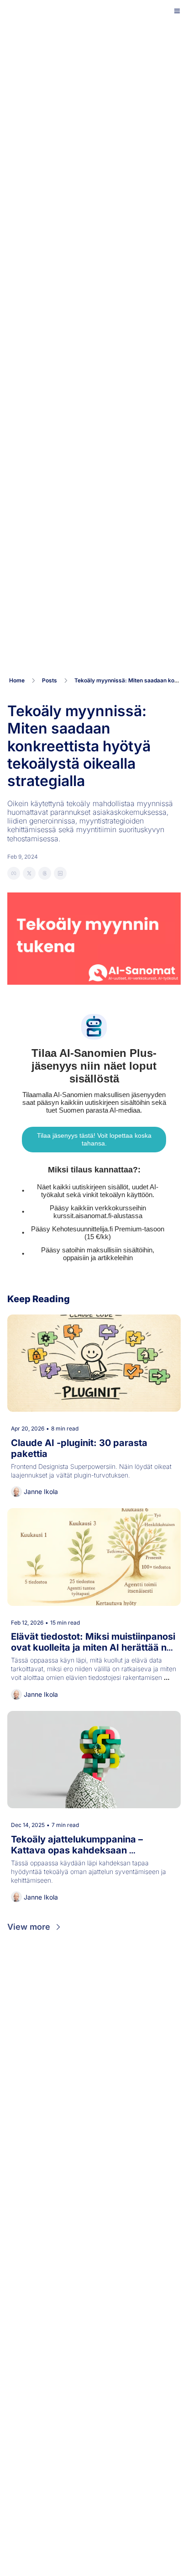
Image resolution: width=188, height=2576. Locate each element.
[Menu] (177, 11)
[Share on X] (29, 873)
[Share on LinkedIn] (60, 873)
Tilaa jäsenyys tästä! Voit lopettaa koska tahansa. (95, 1139)
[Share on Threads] (45, 873)
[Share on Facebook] (14, 873)
